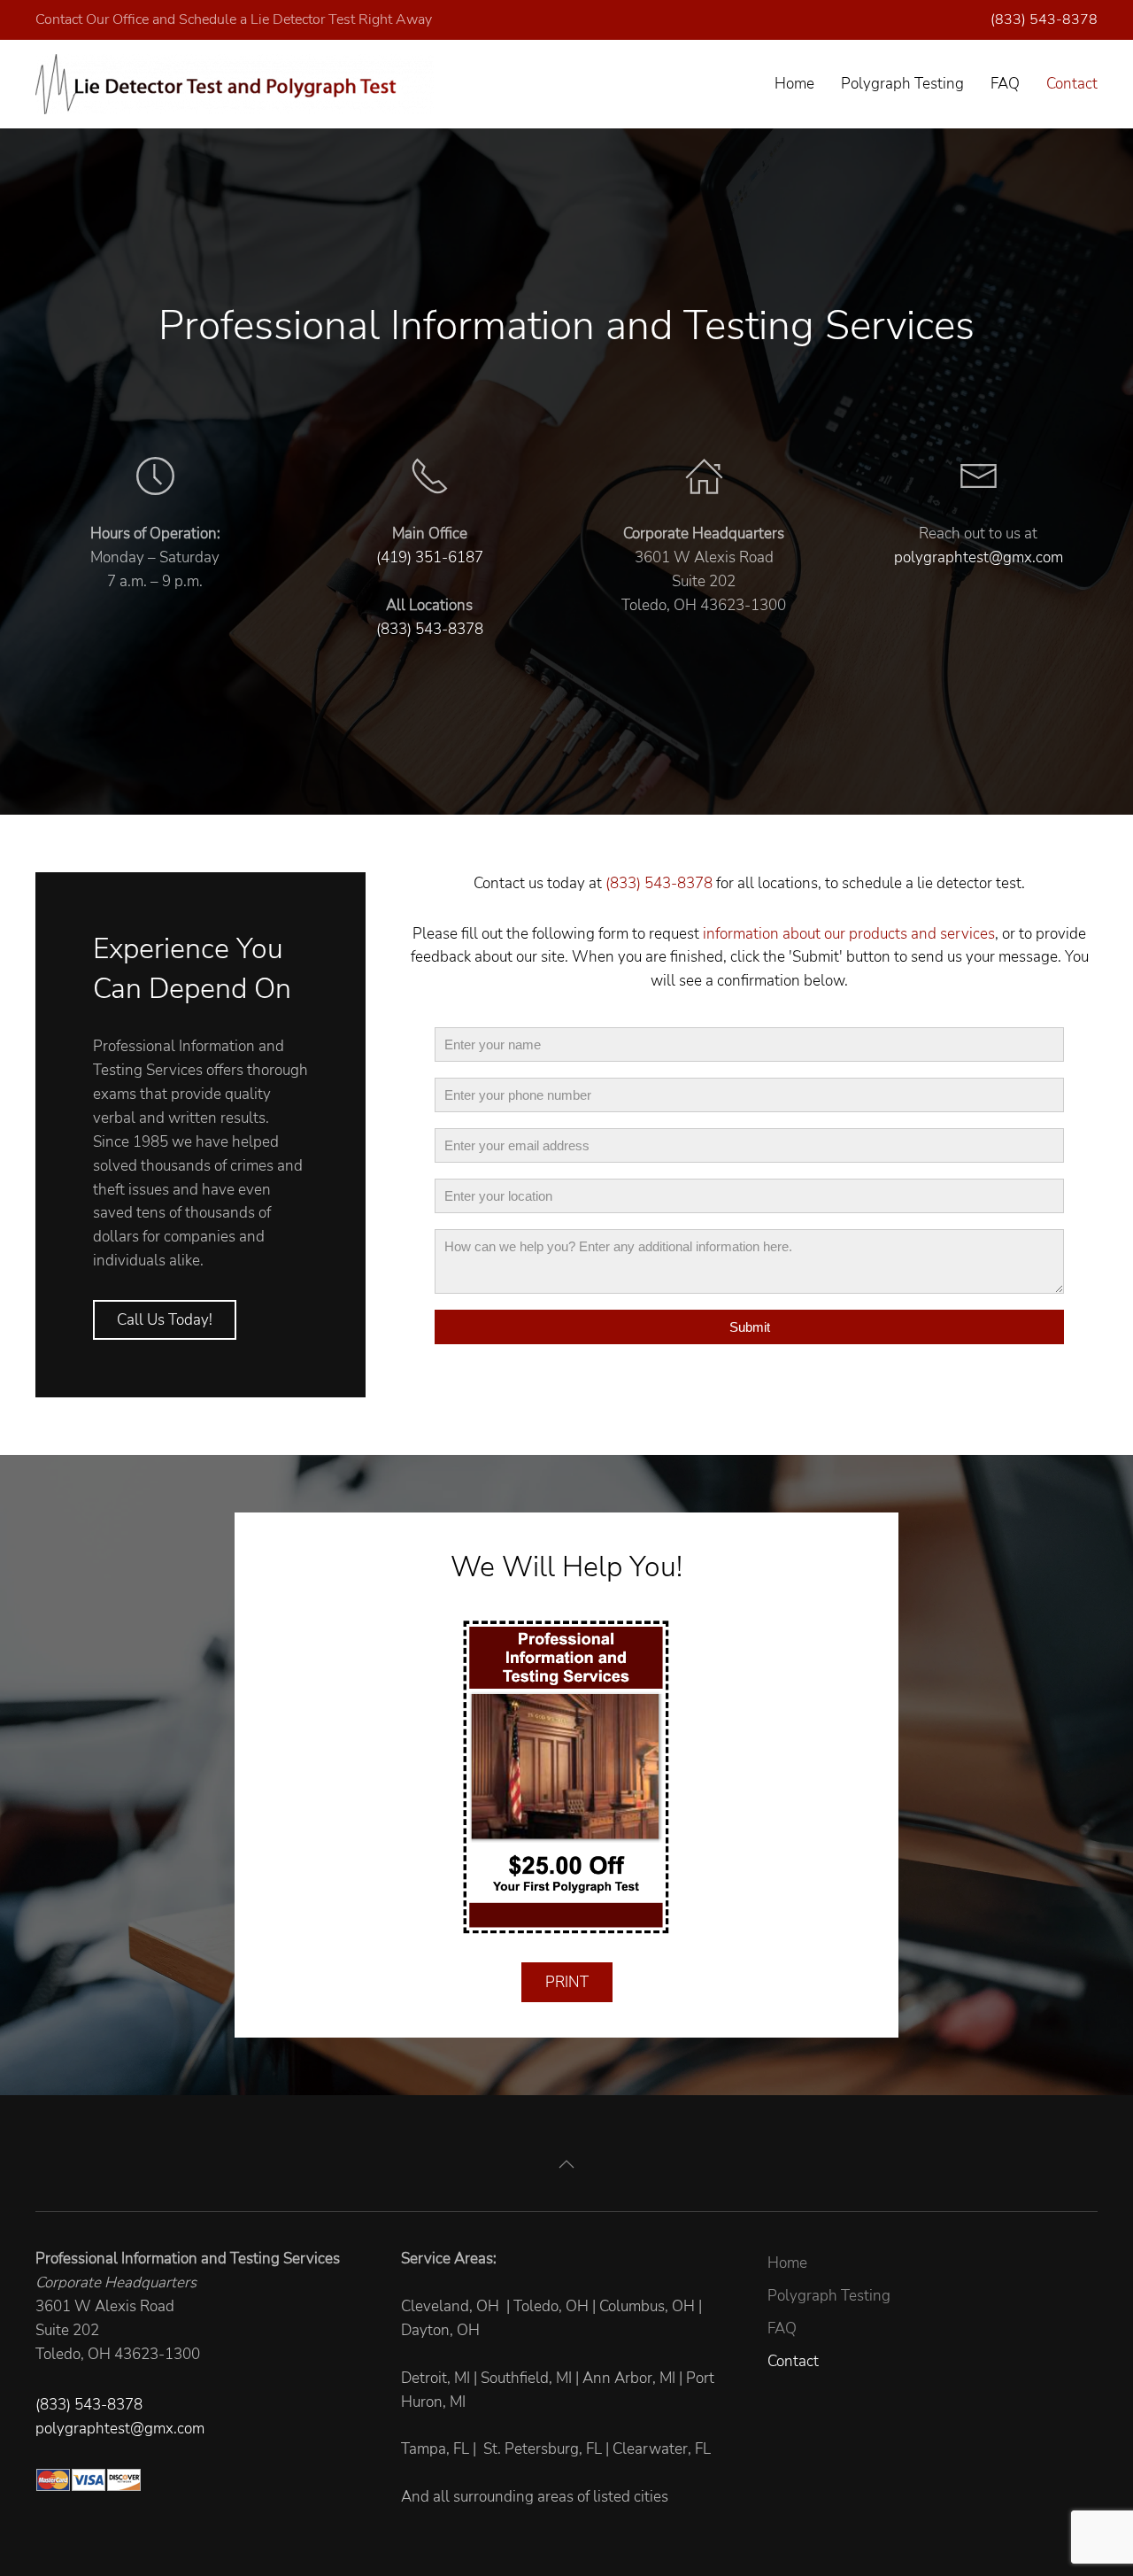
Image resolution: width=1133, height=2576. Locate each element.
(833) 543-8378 (1044, 19)
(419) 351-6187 (430, 557)
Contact (1072, 84)
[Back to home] (235, 84)
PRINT (567, 1982)
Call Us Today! (165, 1320)
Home (794, 84)
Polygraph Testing (902, 84)
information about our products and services (849, 934)
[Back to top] (566, 2164)
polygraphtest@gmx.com (979, 557)
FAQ (1005, 84)
